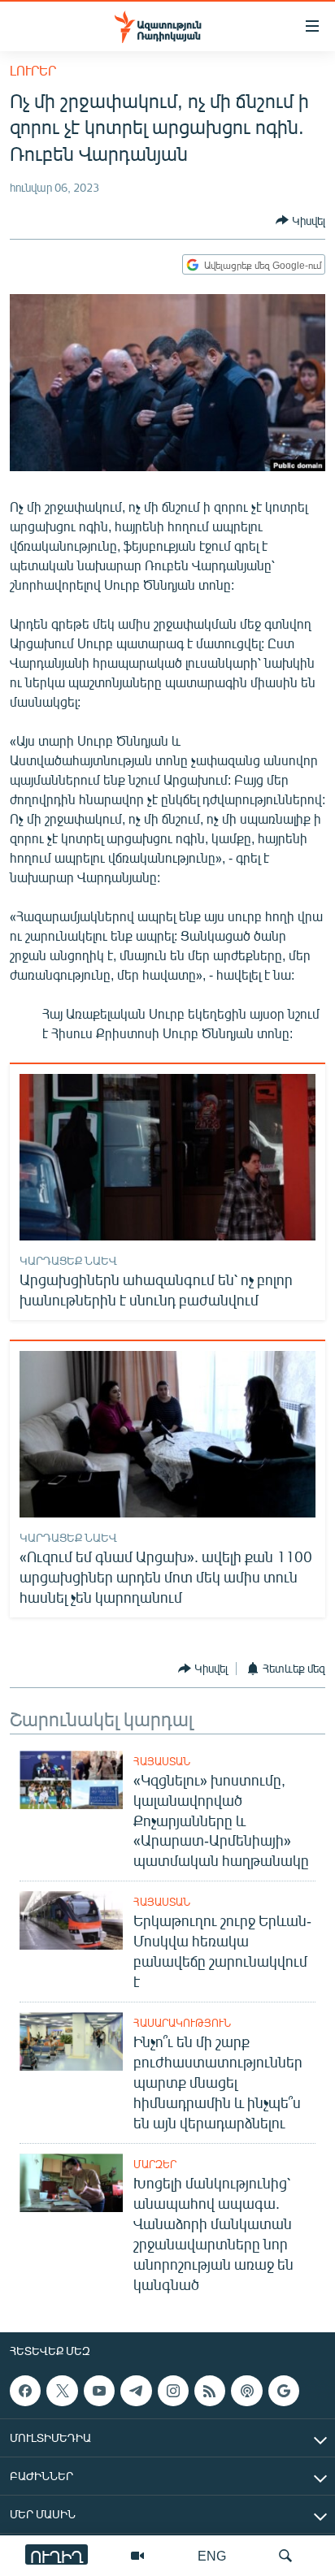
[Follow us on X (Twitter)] (62, 2391)
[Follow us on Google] (284, 2391)
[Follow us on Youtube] (99, 2391)
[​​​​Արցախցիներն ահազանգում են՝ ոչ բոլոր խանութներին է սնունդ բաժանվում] (167, 1157)
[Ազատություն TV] (137, 2556)
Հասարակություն (182, 2023)
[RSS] (210, 2391)
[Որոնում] (285, 2556)
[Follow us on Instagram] (173, 2391)
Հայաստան (162, 1761)
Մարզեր (155, 2164)
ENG (212, 2555)
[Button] (300, 220)
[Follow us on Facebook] (25, 2391)
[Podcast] (246, 2391)
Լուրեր (33, 70)
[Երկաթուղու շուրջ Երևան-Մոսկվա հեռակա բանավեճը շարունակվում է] (71, 1920)
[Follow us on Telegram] (136, 2391)
